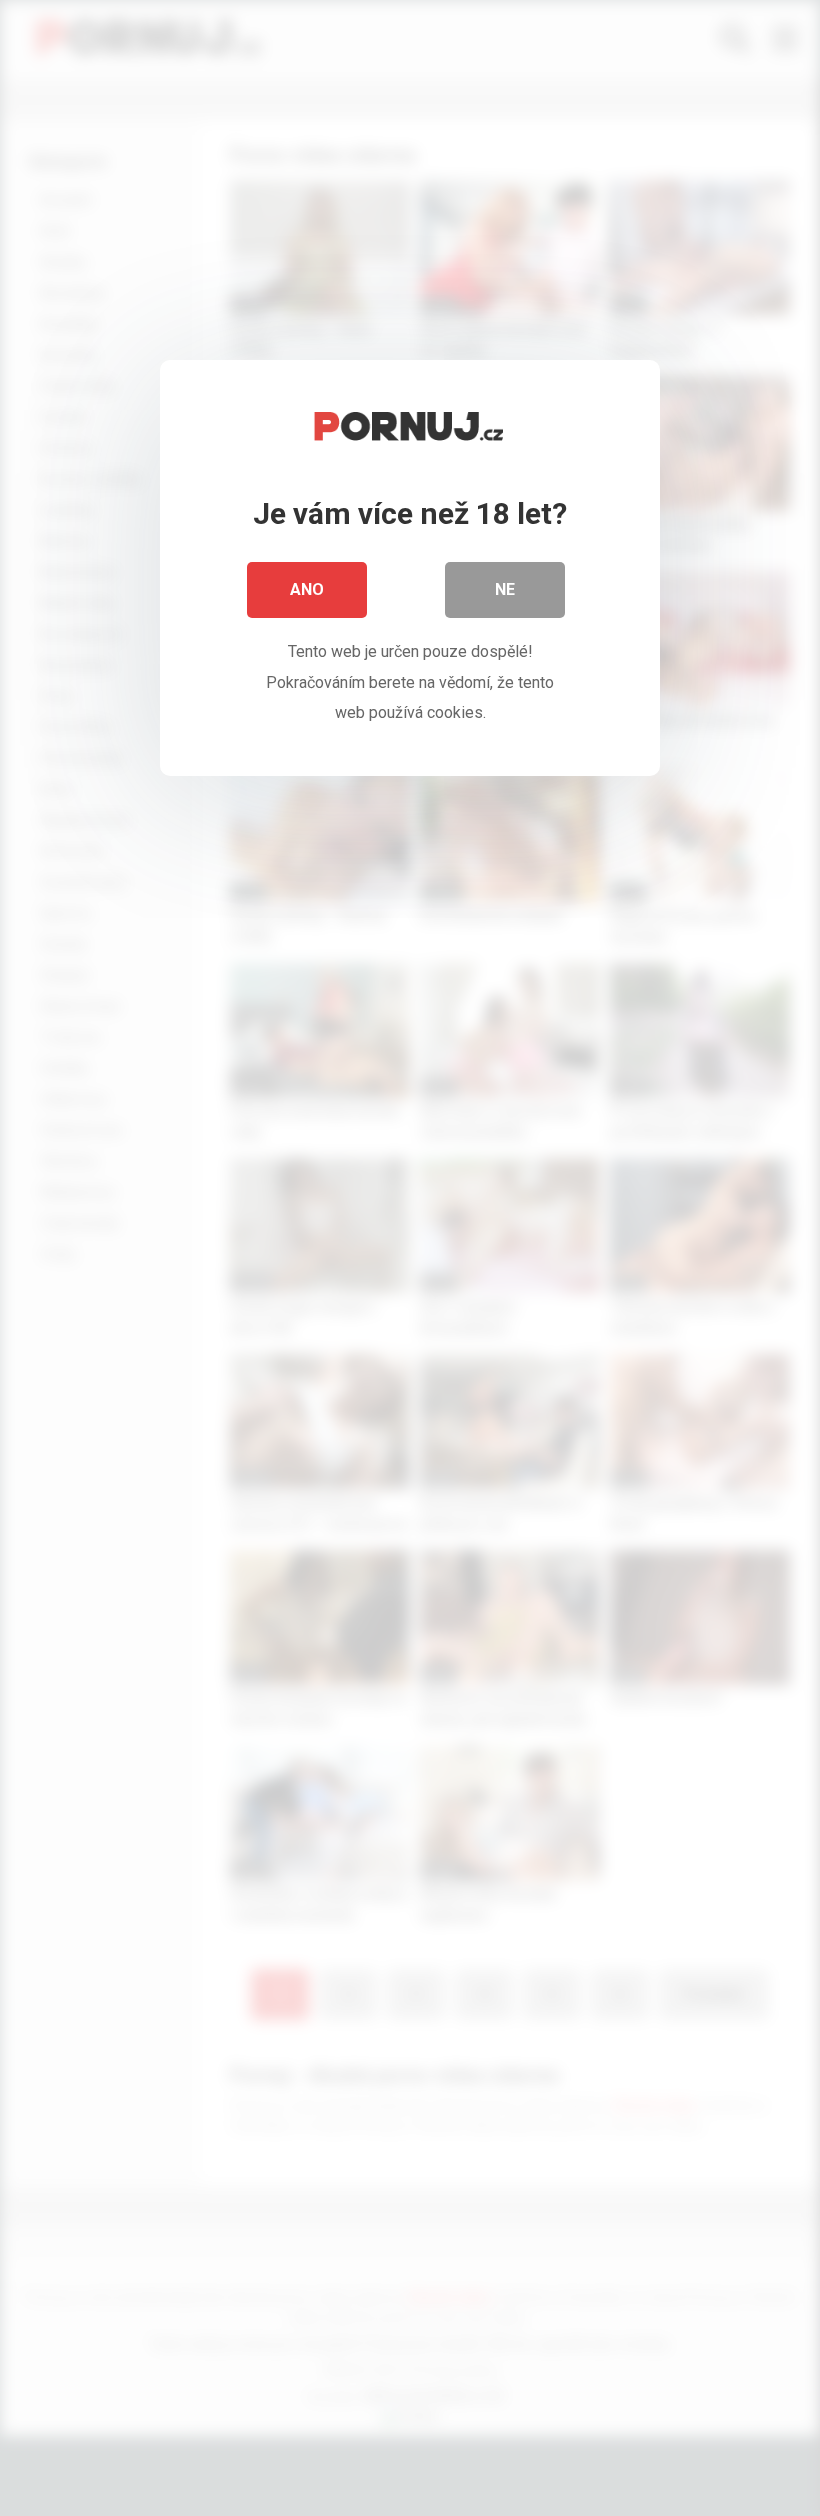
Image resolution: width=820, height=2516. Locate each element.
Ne (505, 589)
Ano (307, 589)
